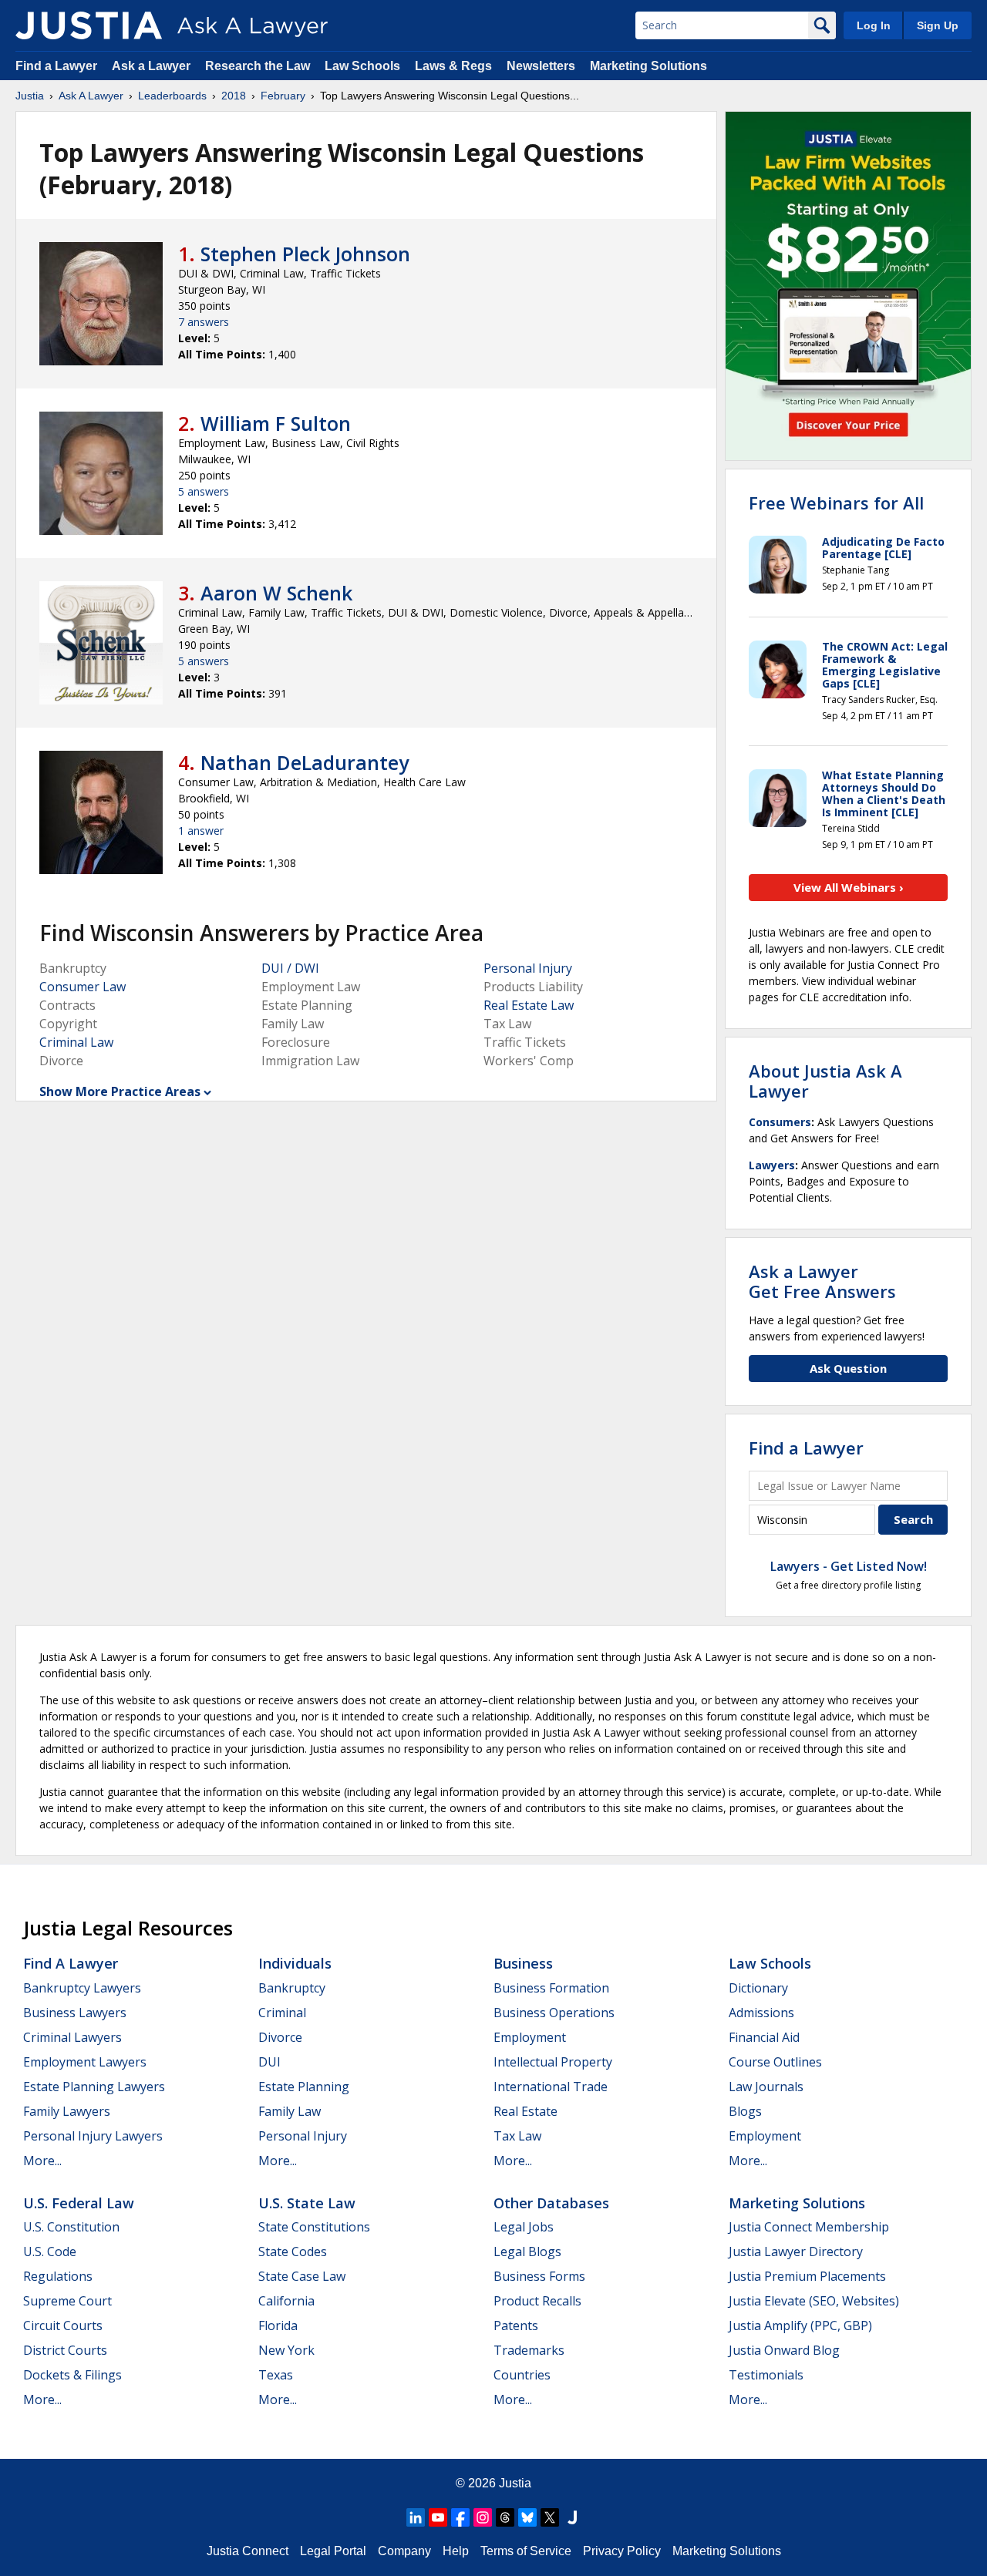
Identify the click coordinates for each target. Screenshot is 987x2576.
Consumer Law (83, 987)
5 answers (204, 491)
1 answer (201, 831)
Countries (522, 2375)
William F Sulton (276, 423)
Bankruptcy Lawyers (82, 1988)
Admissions (761, 2013)
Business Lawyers (75, 2013)
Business (523, 1963)
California (286, 2301)
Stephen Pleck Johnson (305, 254)
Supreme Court (67, 2301)
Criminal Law (76, 1042)
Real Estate (526, 2111)
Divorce (280, 2037)
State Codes (293, 2251)
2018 (234, 96)
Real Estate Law (529, 1005)
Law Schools (362, 66)
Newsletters (541, 66)
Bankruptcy (292, 1988)
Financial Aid (764, 2037)
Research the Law (258, 66)
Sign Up (938, 25)
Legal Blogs (527, 2251)
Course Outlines (775, 2062)
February (283, 96)
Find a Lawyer (56, 66)
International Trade (551, 2087)
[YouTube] (438, 2517)
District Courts (65, 2350)
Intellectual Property (553, 2062)
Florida (278, 2325)
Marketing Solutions (648, 66)
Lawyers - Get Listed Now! (849, 1566)
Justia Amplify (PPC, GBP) (800, 2325)
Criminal (282, 2013)
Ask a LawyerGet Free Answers (822, 1281)
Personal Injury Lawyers (93, 2136)
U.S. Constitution (71, 2227)
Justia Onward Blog (784, 2350)
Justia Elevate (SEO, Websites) (814, 2301)
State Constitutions (314, 2227)
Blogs (745, 2111)
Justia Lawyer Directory (796, 2251)
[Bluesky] (527, 2517)
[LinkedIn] (416, 2517)
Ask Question (848, 1368)
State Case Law (302, 2276)
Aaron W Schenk (276, 593)
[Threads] (505, 2517)
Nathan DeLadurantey (305, 762)
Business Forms (539, 2276)
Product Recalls (537, 2301)
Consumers (780, 1122)
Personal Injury (528, 968)
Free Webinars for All (836, 503)
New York (286, 2350)
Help (456, 2551)
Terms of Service (526, 2551)
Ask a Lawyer (153, 66)
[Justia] (89, 25)
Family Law (290, 2111)
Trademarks (529, 2350)
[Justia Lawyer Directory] (572, 2517)
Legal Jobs (524, 2227)
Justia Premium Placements (807, 2276)
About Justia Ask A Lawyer (825, 1081)
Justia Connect (248, 2551)
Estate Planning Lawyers (94, 2087)
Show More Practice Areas (120, 1091)
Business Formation (551, 1988)
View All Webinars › (849, 887)
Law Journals (766, 2087)
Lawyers (772, 1165)
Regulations (58, 2276)
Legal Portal (333, 2551)
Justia (30, 96)
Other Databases (551, 2203)
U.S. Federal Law (79, 2203)
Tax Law (517, 2136)
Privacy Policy (622, 2551)
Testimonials (766, 2375)
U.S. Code (50, 2251)
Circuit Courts (63, 2325)
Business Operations (554, 2013)
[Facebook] (460, 2517)
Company (404, 2551)
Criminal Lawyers (72, 2037)
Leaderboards (172, 96)
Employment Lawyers (85, 2062)
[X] (550, 2517)
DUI (269, 2062)
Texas (276, 2375)
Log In (874, 25)
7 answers (204, 322)
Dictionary (758, 1988)
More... (42, 2161)
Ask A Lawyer (91, 96)
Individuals (295, 1963)
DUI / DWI (290, 968)
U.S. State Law (307, 2203)
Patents (516, 2325)
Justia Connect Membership (809, 2227)
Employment (530, 2037)
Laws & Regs (453, 66)
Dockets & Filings (72, 2375)
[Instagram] (483, 2517)
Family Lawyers (67, 2111)
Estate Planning (304, 2087)
